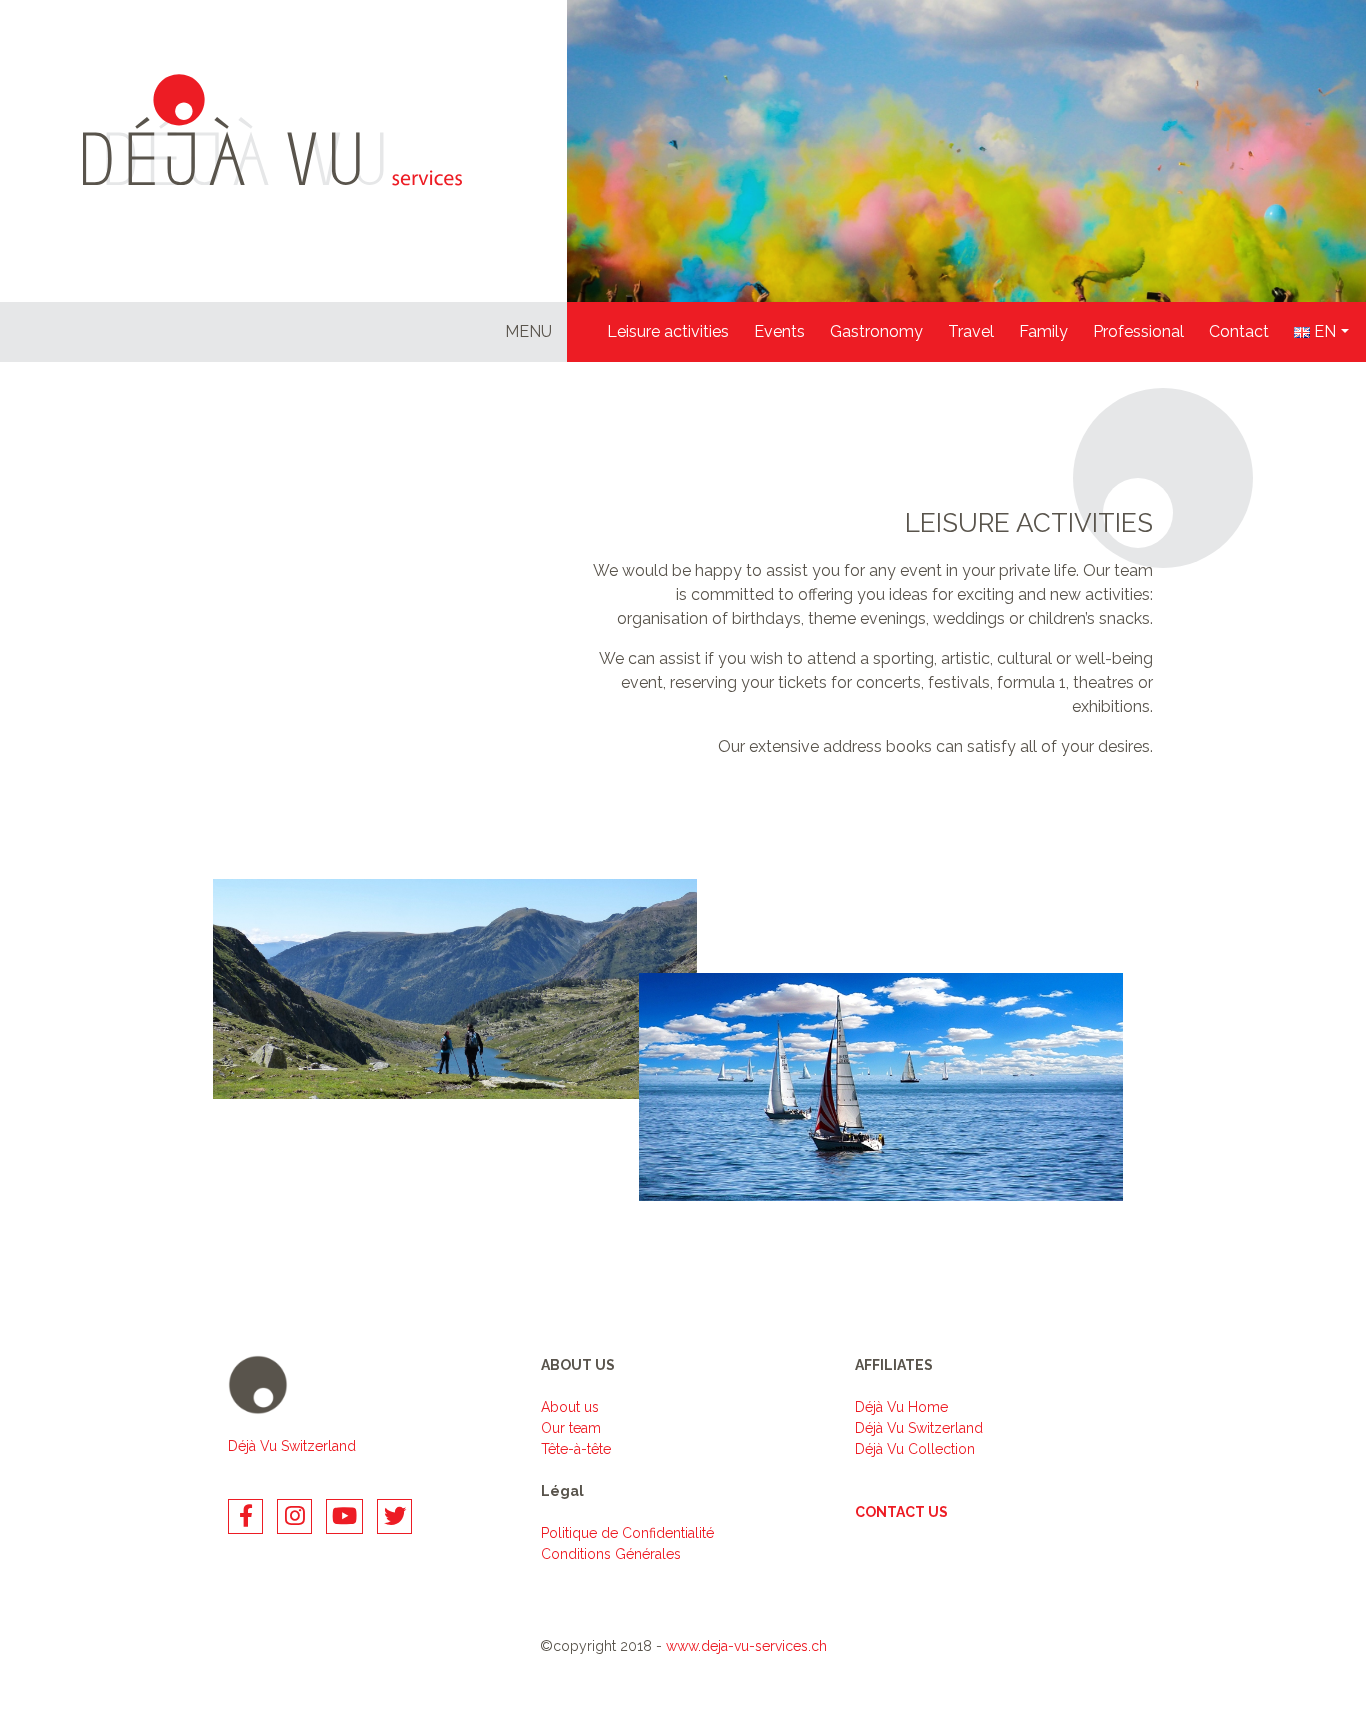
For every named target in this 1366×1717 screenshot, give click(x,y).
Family (1043, 331)
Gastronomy (876, 331)
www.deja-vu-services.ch (746, 1646)
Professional (1138, 331)
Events (779, 331)
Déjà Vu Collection (915, 1449)
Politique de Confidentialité (627, 1533)
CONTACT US (901, 1512)
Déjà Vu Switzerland (292, 1446)
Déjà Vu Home (901, 1407)
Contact (1239, 331)
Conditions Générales (611, 1554)
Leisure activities (668, 331)
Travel (971, 331)
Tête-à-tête (576, 1449)
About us (570, 1407)
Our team (571, 1428)
